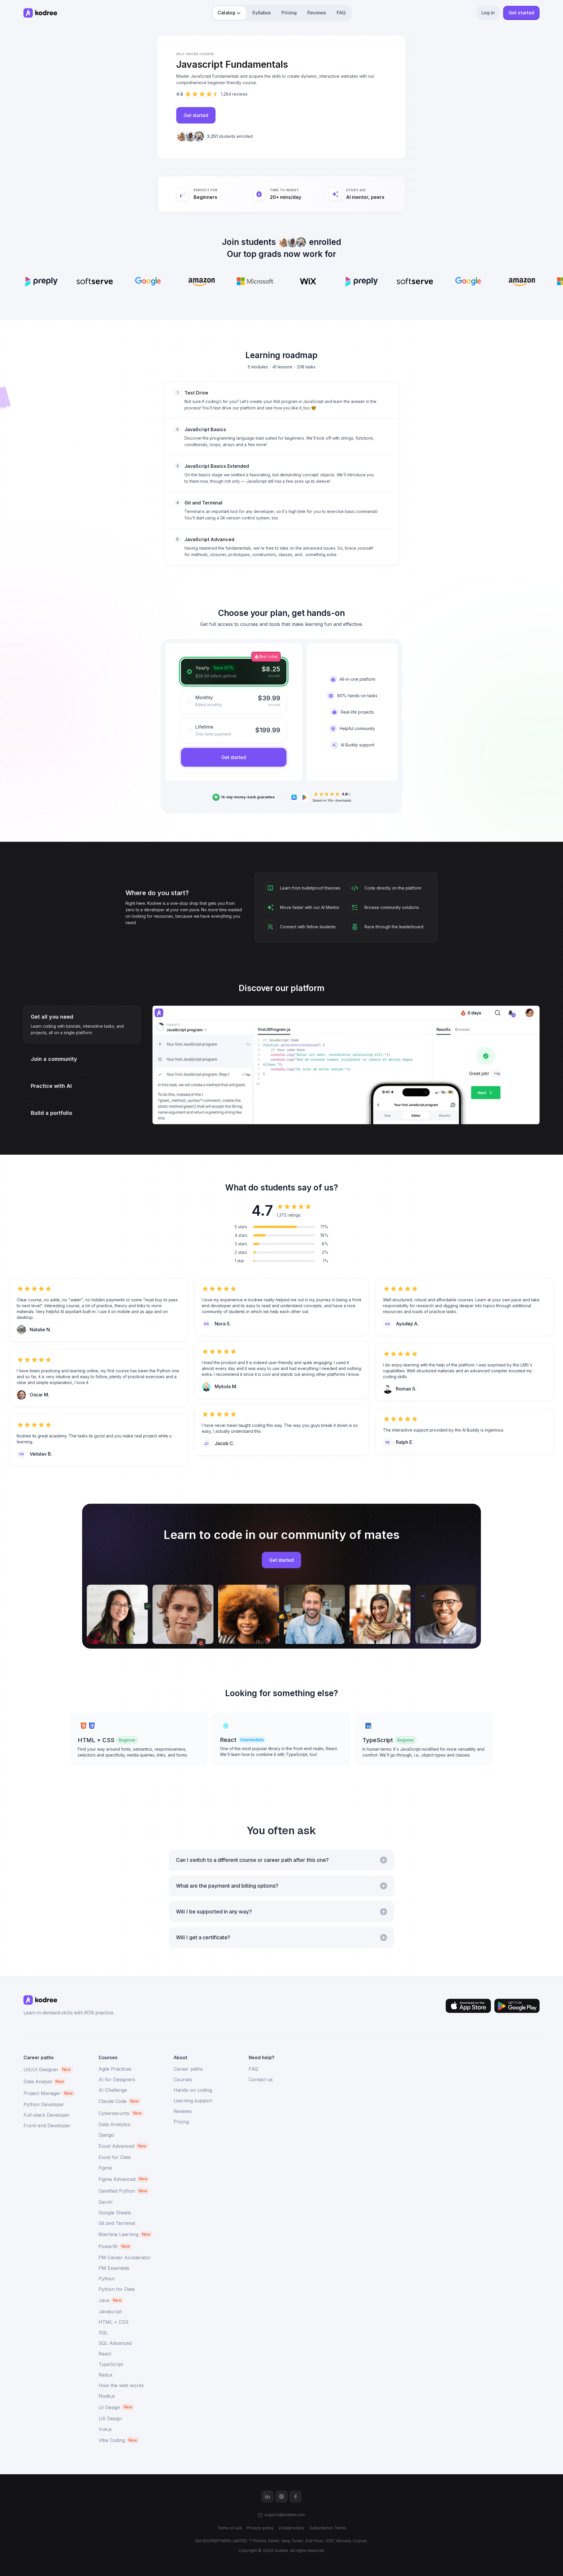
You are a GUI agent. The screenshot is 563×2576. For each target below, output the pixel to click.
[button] (229, 13)
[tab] (234, 672)
